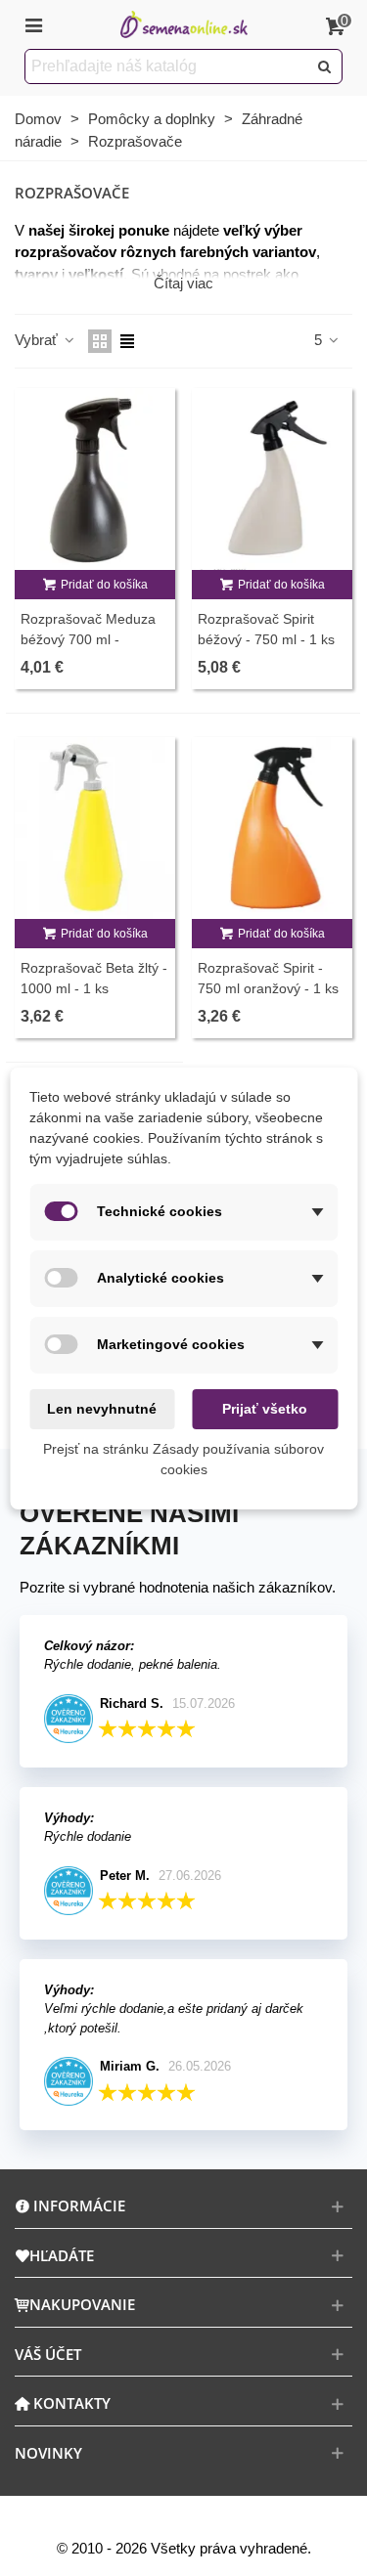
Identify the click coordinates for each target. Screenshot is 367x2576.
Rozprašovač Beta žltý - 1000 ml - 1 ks (94, 978)
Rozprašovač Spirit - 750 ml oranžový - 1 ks (268, 978)
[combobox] (167, 66)
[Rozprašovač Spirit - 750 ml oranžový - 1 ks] (272, 828)
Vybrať (38, 340)
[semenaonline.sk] (184, 25)
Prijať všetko (265, 1409)
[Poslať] (325, 66)
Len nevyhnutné (102, 1409)
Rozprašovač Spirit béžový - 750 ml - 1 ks (266, 629)
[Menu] (33, 24)
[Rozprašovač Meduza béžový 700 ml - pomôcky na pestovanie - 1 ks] (95, 479)
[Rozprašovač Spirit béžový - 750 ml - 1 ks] (272, 479)
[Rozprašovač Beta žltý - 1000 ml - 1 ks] (95, 828)
